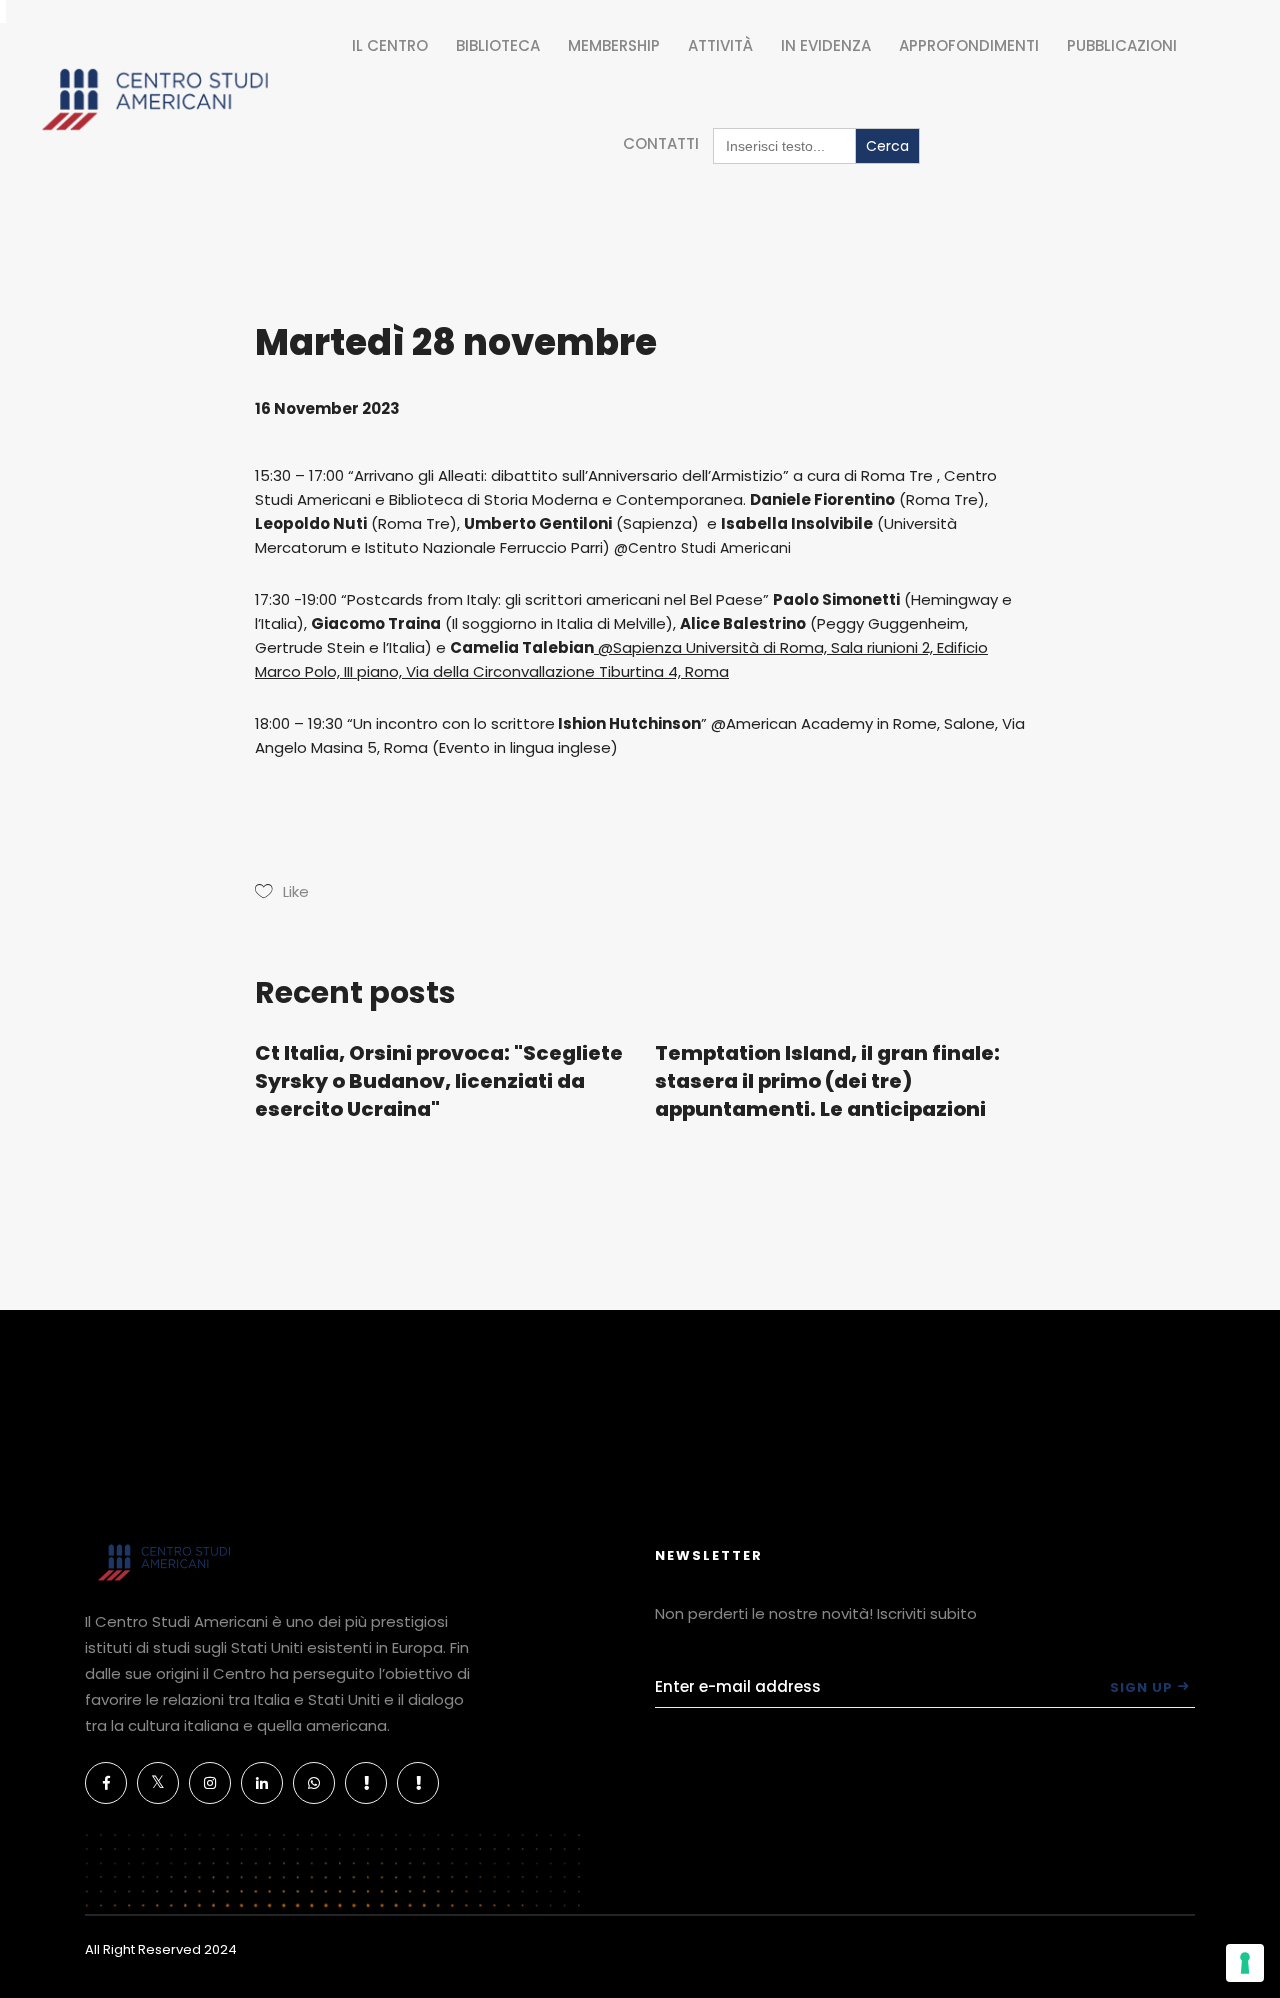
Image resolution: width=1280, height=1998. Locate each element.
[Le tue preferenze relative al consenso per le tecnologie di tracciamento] (1245, 1963)
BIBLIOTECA (498, 45)
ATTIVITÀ (720, 45)
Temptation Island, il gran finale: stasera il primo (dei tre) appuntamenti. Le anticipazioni (827, 1081)
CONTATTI (661, 143)
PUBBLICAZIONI (1122, 45)
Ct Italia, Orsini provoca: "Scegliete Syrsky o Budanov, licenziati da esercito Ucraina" (439, 1081)
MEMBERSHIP (614, 45)
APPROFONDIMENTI (969, 45)
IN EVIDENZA (826, 45)
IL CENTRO (390, 45)
